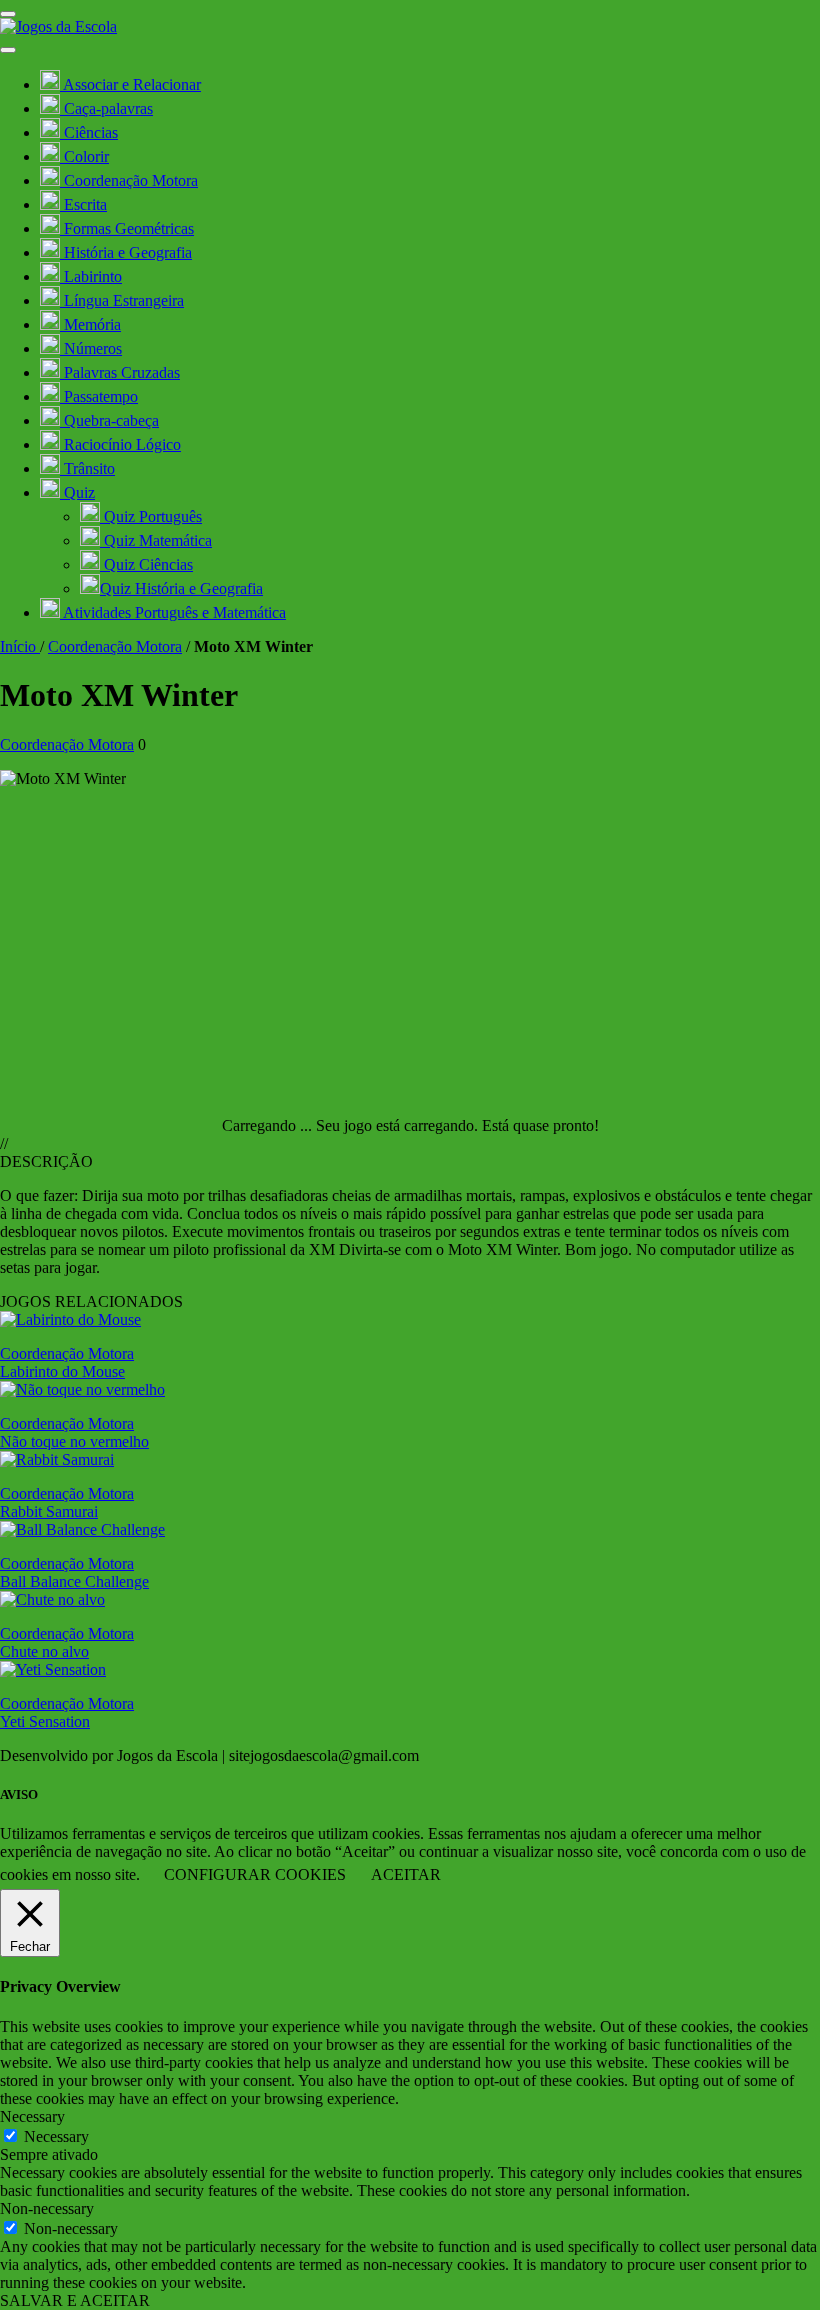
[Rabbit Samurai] (57, 1459)
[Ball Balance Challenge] (82, 1529)
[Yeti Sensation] (53, 1669)
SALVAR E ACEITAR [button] (75, 2300)
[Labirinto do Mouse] (70, 1319)
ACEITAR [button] (406, 1874)
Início (20, 646)
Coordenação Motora (115, 646)
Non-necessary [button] (47, 2208)
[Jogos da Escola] (58, 26)
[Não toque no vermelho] (82, 1389)
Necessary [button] (32, 2116)
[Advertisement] (410, 944)
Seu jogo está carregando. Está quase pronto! (457, 1125)
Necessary (56, 2136)
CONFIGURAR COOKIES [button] (255, 1874)
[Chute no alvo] (52, 1599)
